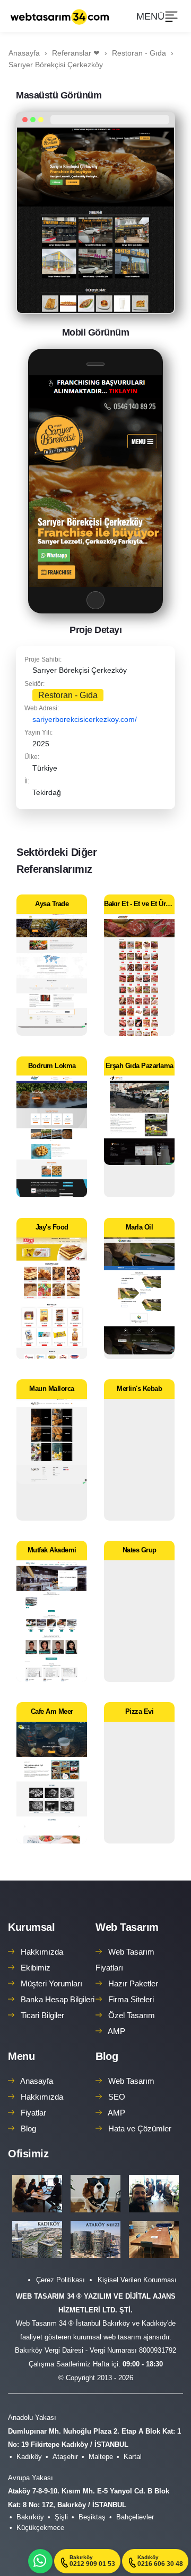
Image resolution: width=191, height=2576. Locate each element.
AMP (116, 2031)
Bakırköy (30, 2517)
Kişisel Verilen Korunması (137, 2280)
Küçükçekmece (40, 2528)
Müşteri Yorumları (51, 1983)
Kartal (133, 2457)
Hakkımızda (42, 1952)
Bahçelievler (135, 2517)
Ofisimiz (28, 2154)
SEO (117, 2097)
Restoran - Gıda (68, 695)
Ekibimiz (36, 1968)
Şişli (61, 2517)
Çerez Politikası (60, 2280)
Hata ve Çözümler (140, 2128)
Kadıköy (29, 2457)
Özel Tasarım (132, 2015)
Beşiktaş (92, 2517)
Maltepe (101, 2457)
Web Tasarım (127, 1927)
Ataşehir (65, 2457)
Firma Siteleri (131, 1999)
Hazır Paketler (133, 1983)
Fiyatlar (33, 2113)
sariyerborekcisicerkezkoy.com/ (85, 719)
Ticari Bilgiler (42, 2015)
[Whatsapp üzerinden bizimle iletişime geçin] (40, 2561)
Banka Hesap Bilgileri (58, 1999)
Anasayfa (37, 2081)
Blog (28, 2128)
